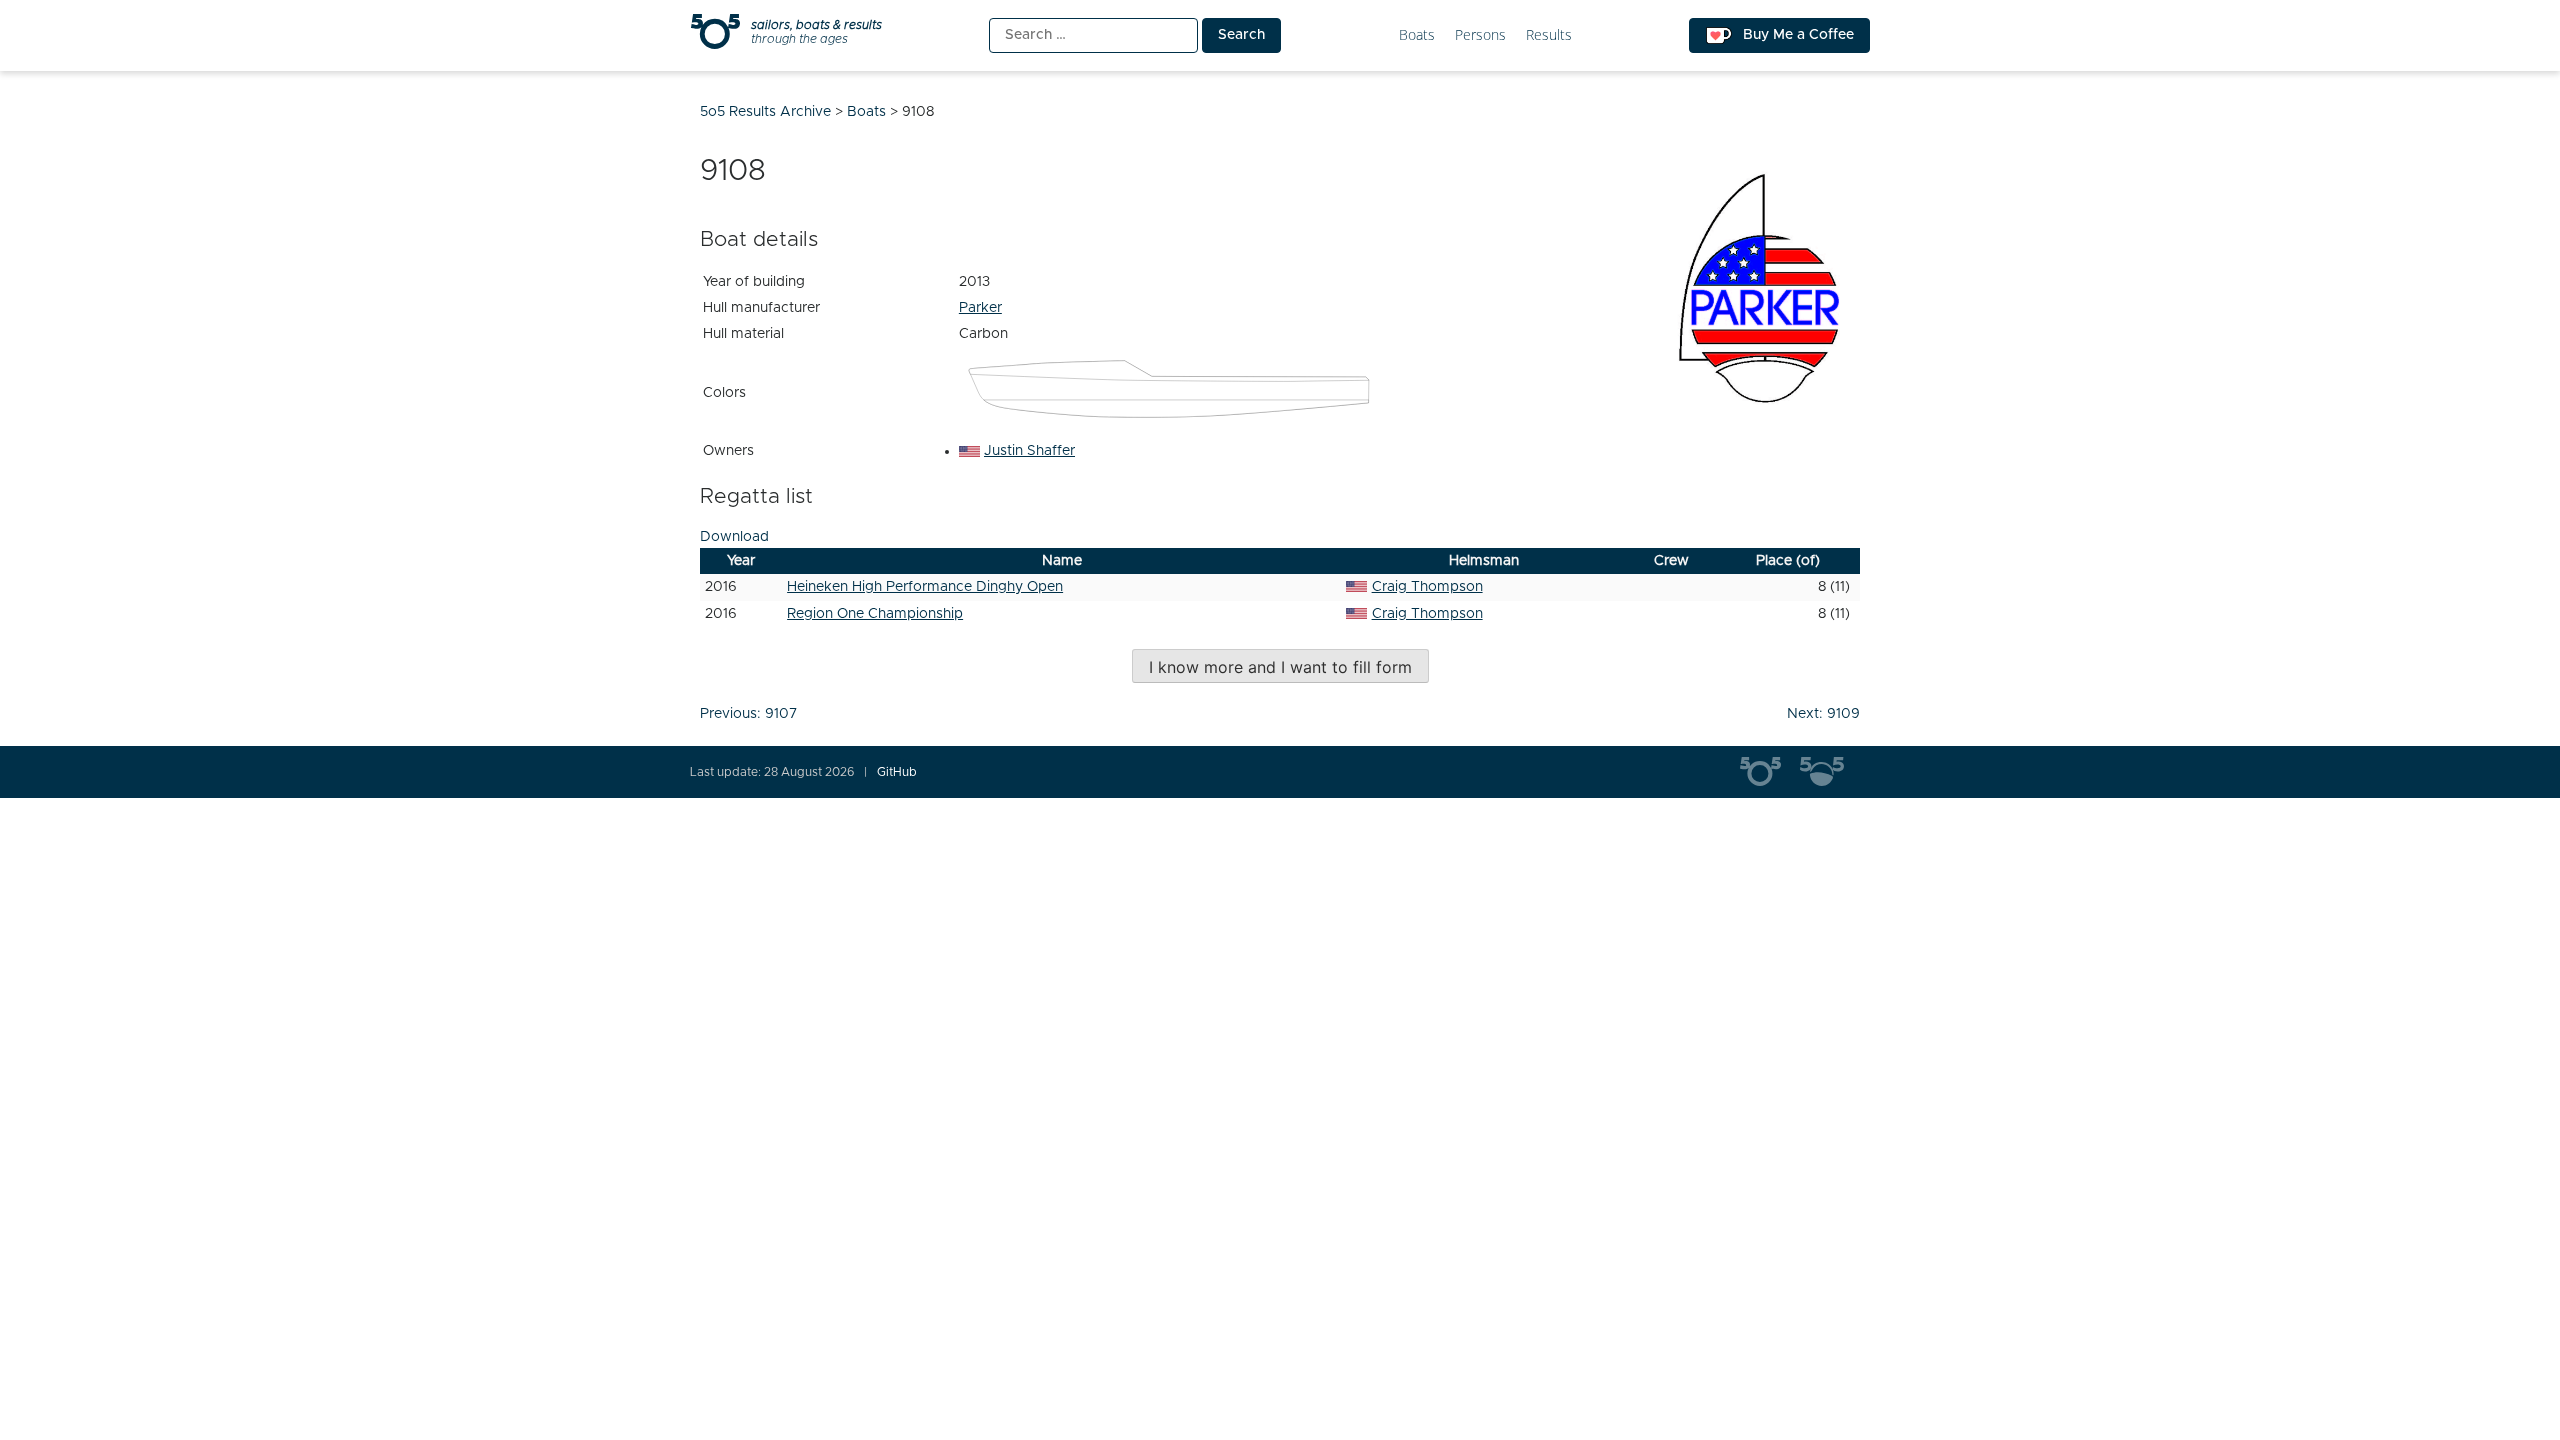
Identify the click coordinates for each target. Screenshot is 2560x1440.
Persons (1480, 35)
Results (1549, 35)
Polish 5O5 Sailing (1830, 772)
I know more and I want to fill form (1280, 667)
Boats (1417, 35)
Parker (980, 308)
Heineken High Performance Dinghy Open (925, 587)
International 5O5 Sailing (1770, 772)
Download (734, 537)
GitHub (897, 772)
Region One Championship (875, 614)
